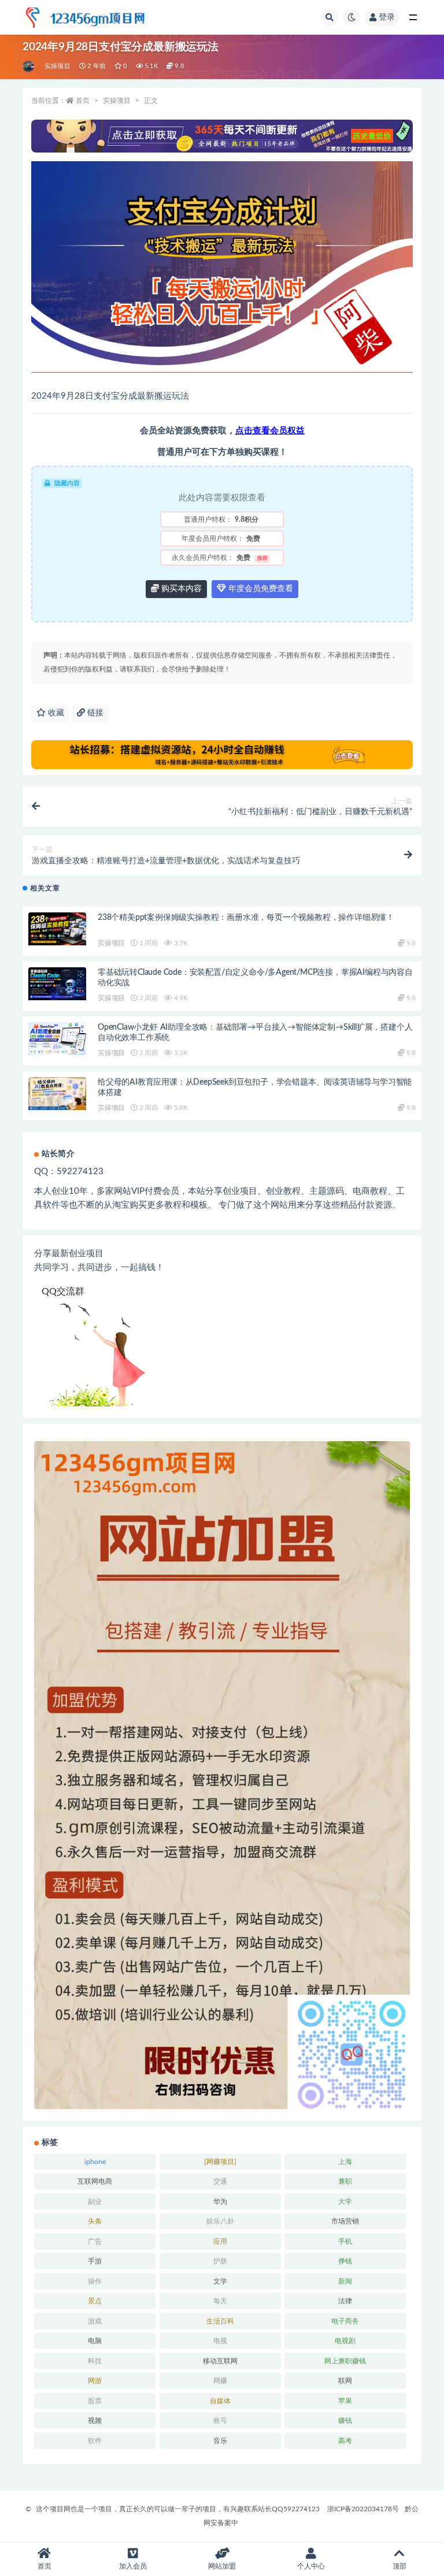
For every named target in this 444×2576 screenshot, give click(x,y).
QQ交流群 (63, 1291)
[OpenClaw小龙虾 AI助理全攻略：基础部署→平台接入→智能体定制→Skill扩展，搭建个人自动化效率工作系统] (57, 1038)
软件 (95, 2441)
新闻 (345, 2281)
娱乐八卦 (220, 2221)
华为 (220, 2202)
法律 (345, 2301)
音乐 (220, 2441)
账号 (220, 2421)
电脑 (95, 2341)
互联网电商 (95, 2181)
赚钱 (345, 2421)
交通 (220, 2181)
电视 (220, 2341)
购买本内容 (180, 589)
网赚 (220, 2381)
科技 (95, 2361)
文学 (220, 2281)
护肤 (220, 2261)
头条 (95, 2221)
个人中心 (311, 2566)
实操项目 (58, 66)
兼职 (345, 2181)
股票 (95, 2401)
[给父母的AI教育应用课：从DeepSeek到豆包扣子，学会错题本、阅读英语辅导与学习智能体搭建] (57, 1093)
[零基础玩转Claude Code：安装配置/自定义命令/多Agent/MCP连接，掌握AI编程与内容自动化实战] (57, 983)
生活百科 (220, 2321)
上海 (345, 2162)
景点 (95, 2301)
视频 (95, 2421)
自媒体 (220, 2401)
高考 (345, 2441)
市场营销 (345, 2221)
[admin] (29, 66)
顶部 (399, 2566)
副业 (95, 2202)
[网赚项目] (220, 2162)
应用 (220, 2241)
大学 (345, 2202)
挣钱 (345, 2261)
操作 (95, 2281)
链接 (94, 713)
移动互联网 (220, 2361)
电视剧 (345, 2341)
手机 (345, 2241)
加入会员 (133, 2566)
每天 (220, 2301)
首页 (83, 101)
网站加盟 (222, 2566)
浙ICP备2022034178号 (363, 2509)
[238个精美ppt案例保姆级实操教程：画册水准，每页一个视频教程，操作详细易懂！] (57, 929)
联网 (345, 2381)
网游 (95, 2381)
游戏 (95, 2321)
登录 (387, 17)
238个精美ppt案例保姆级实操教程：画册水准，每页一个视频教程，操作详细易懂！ (246, 918)
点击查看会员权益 (270, 431)
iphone (95, 2162)
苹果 (345, 2401)
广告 (95, 2241)
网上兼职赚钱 (345, 2361)
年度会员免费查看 (260, 589)
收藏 (55, 713)
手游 (95, 2261)
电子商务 (345, 2321)
